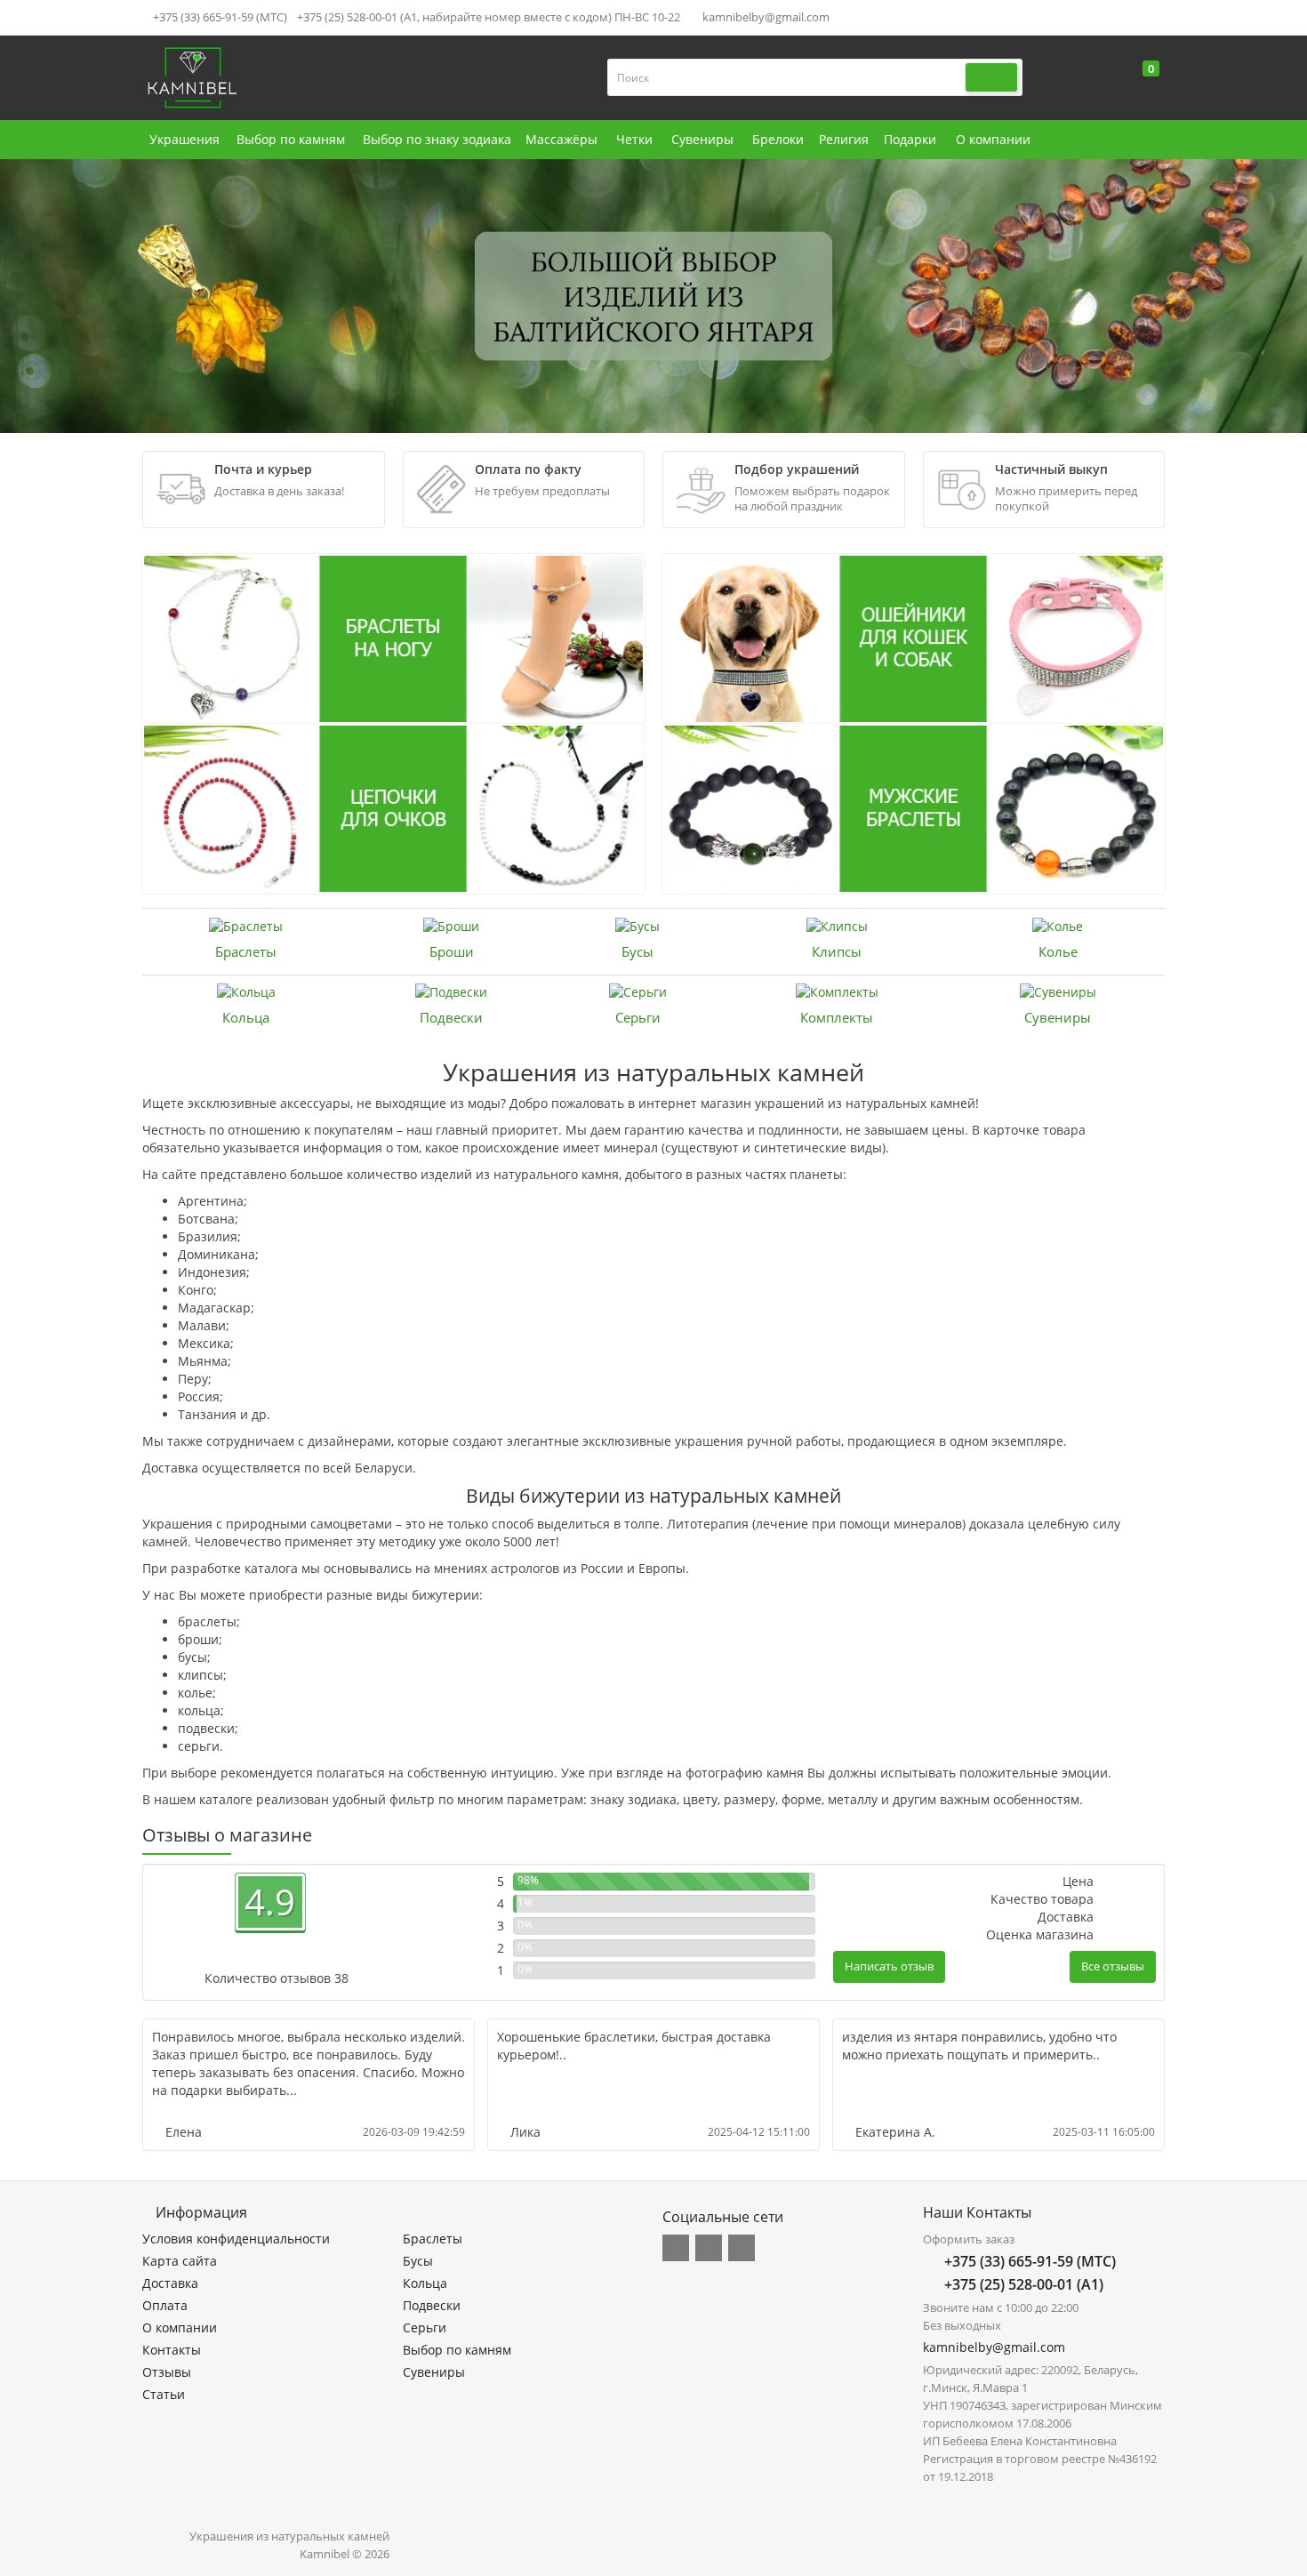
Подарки (910, 139)
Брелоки (778, 139)
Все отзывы (1113, 1966)
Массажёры (561, 139)
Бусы (637, 951)
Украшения (184, 139)
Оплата (165, 2305)
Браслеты (246, 951)
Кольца (246, 1017)
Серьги (638, 1017)
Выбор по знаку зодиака (437, 139)
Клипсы (837, 951)
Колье (1058, 951)
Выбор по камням (291, 139)
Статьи (164, 2394)
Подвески (451, 1017)
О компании (993, 139)
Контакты (172, 2350)
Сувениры (702, 139)
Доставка (170, 2283)
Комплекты (837, 1017)
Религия (844, 139)
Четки (634, 139)
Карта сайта (180, 2261)
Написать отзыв (889, 1966)
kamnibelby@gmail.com (765, 17)
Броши (452, 951)
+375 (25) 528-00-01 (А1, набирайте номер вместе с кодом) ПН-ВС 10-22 (489, 17)
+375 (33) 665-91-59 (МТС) (219, 17)
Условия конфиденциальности (236, 2239)
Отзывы (167, 2372)
